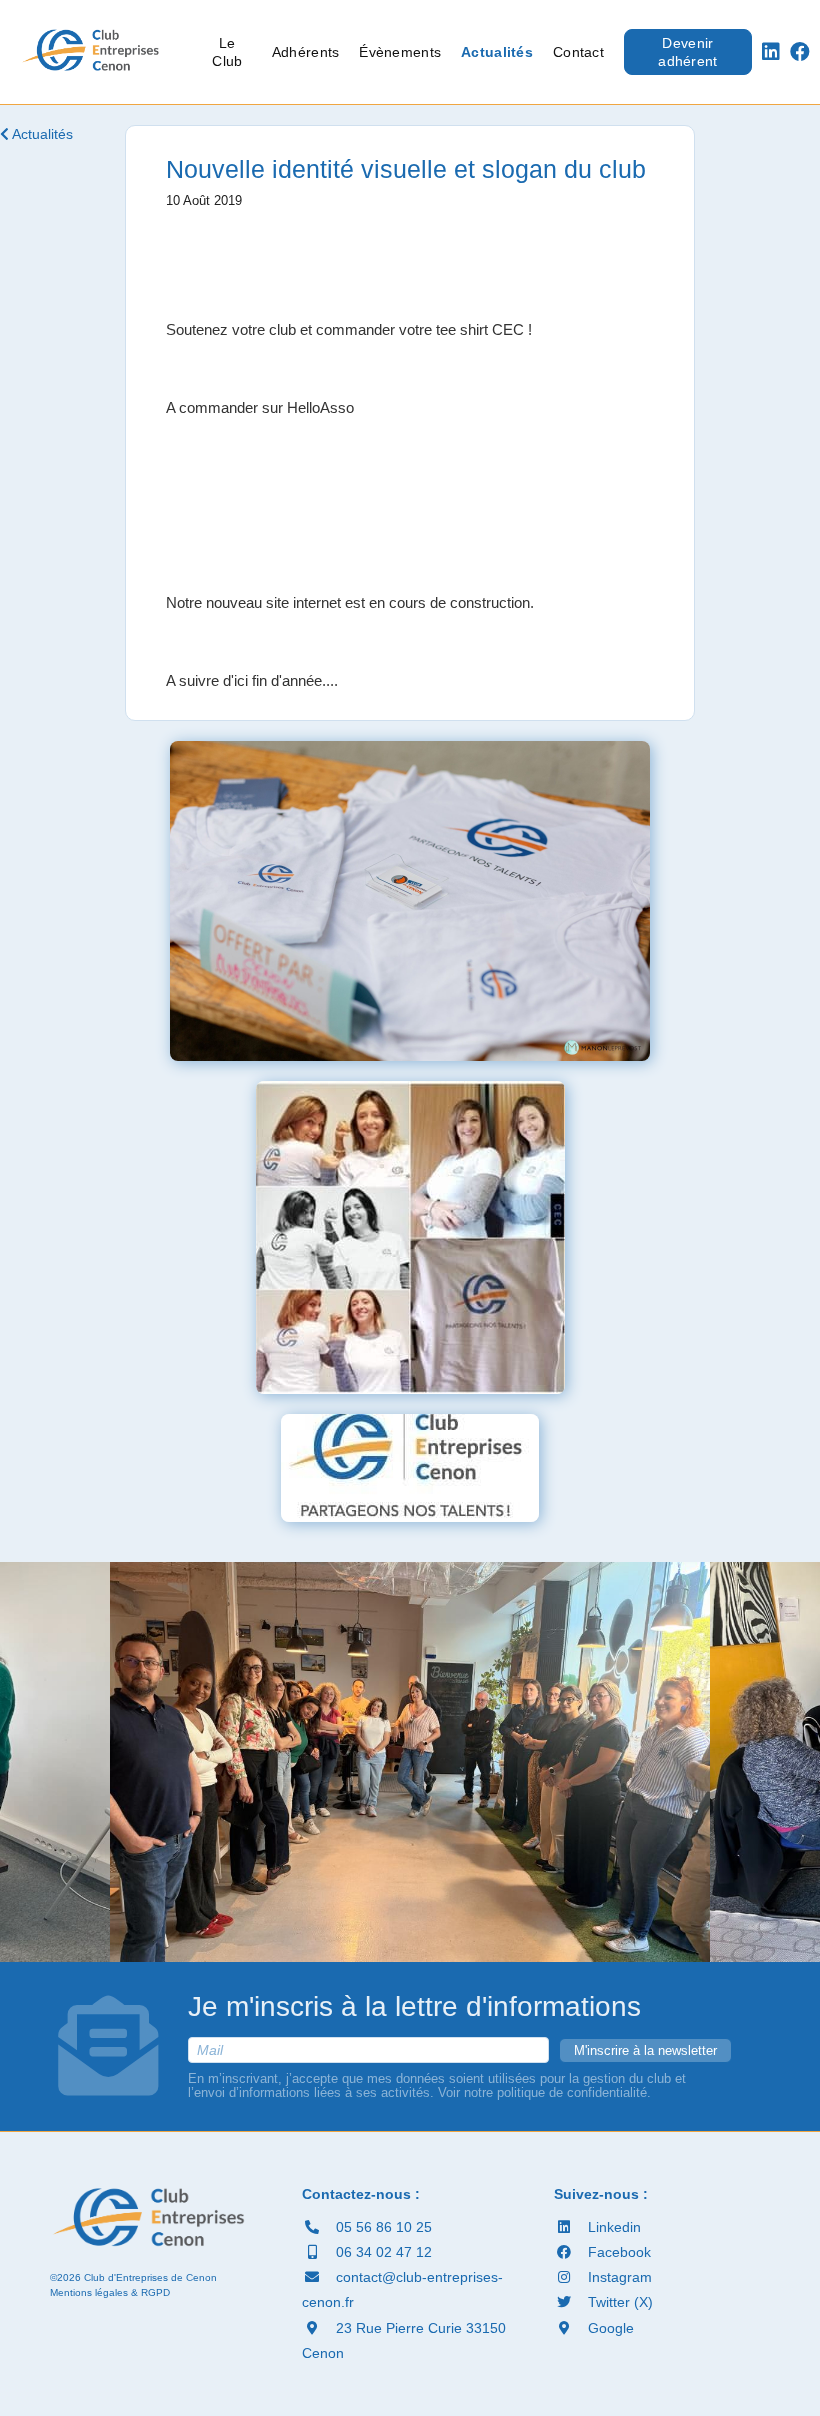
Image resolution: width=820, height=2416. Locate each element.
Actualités (497, 52)
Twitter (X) (618, 2302)
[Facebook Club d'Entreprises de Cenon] (800, 52)
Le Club (227, 52)
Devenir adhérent (687, 52)
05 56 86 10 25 (382, 2227)
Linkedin (612, 2227)
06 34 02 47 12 (382, 2252)
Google (609, 2328)
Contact (578, 52)
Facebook (617, 2252)
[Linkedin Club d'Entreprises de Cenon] (771, 52)
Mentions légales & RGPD (110, 2292)
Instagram (618, 2277)
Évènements (400, 52)
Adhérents (306, 52)
